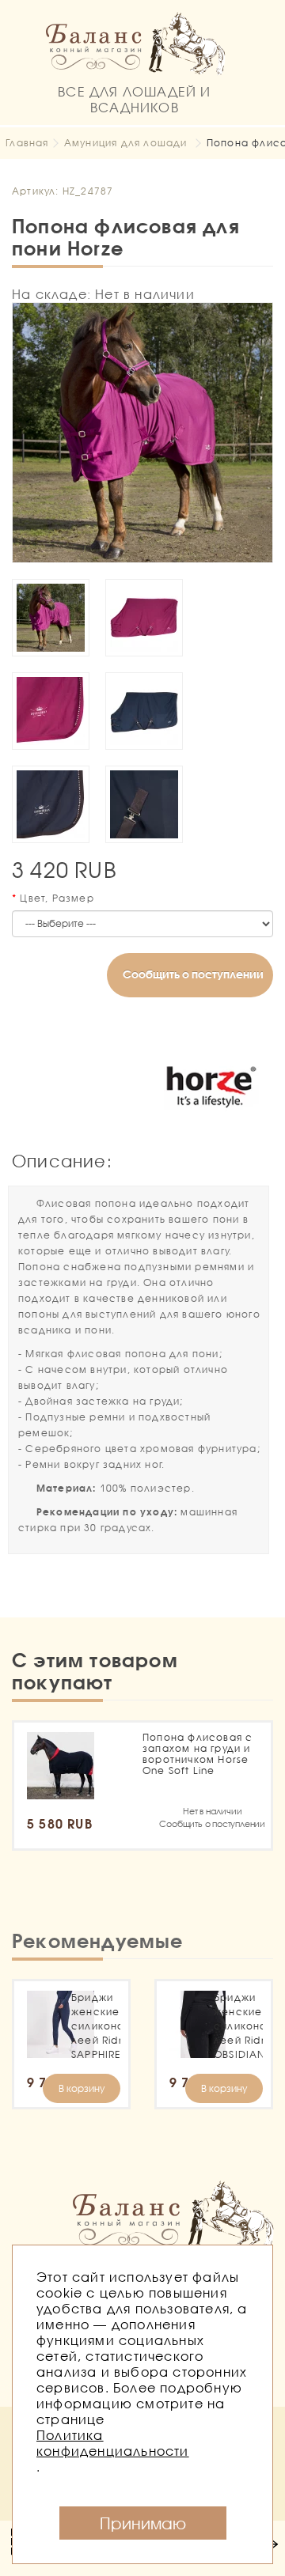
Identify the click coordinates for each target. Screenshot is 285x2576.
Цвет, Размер (57, 898)
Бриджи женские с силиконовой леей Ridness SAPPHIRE (96, 2026)
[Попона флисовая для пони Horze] (142, 433)
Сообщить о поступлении (193, 974)
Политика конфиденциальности (113, 2443)
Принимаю (143, 2523)
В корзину (82, 2088)
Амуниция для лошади (126, 143)
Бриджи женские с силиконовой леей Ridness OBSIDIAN (238, 2026)
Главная (27, 143)
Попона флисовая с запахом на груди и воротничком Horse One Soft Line (198, 1754)
